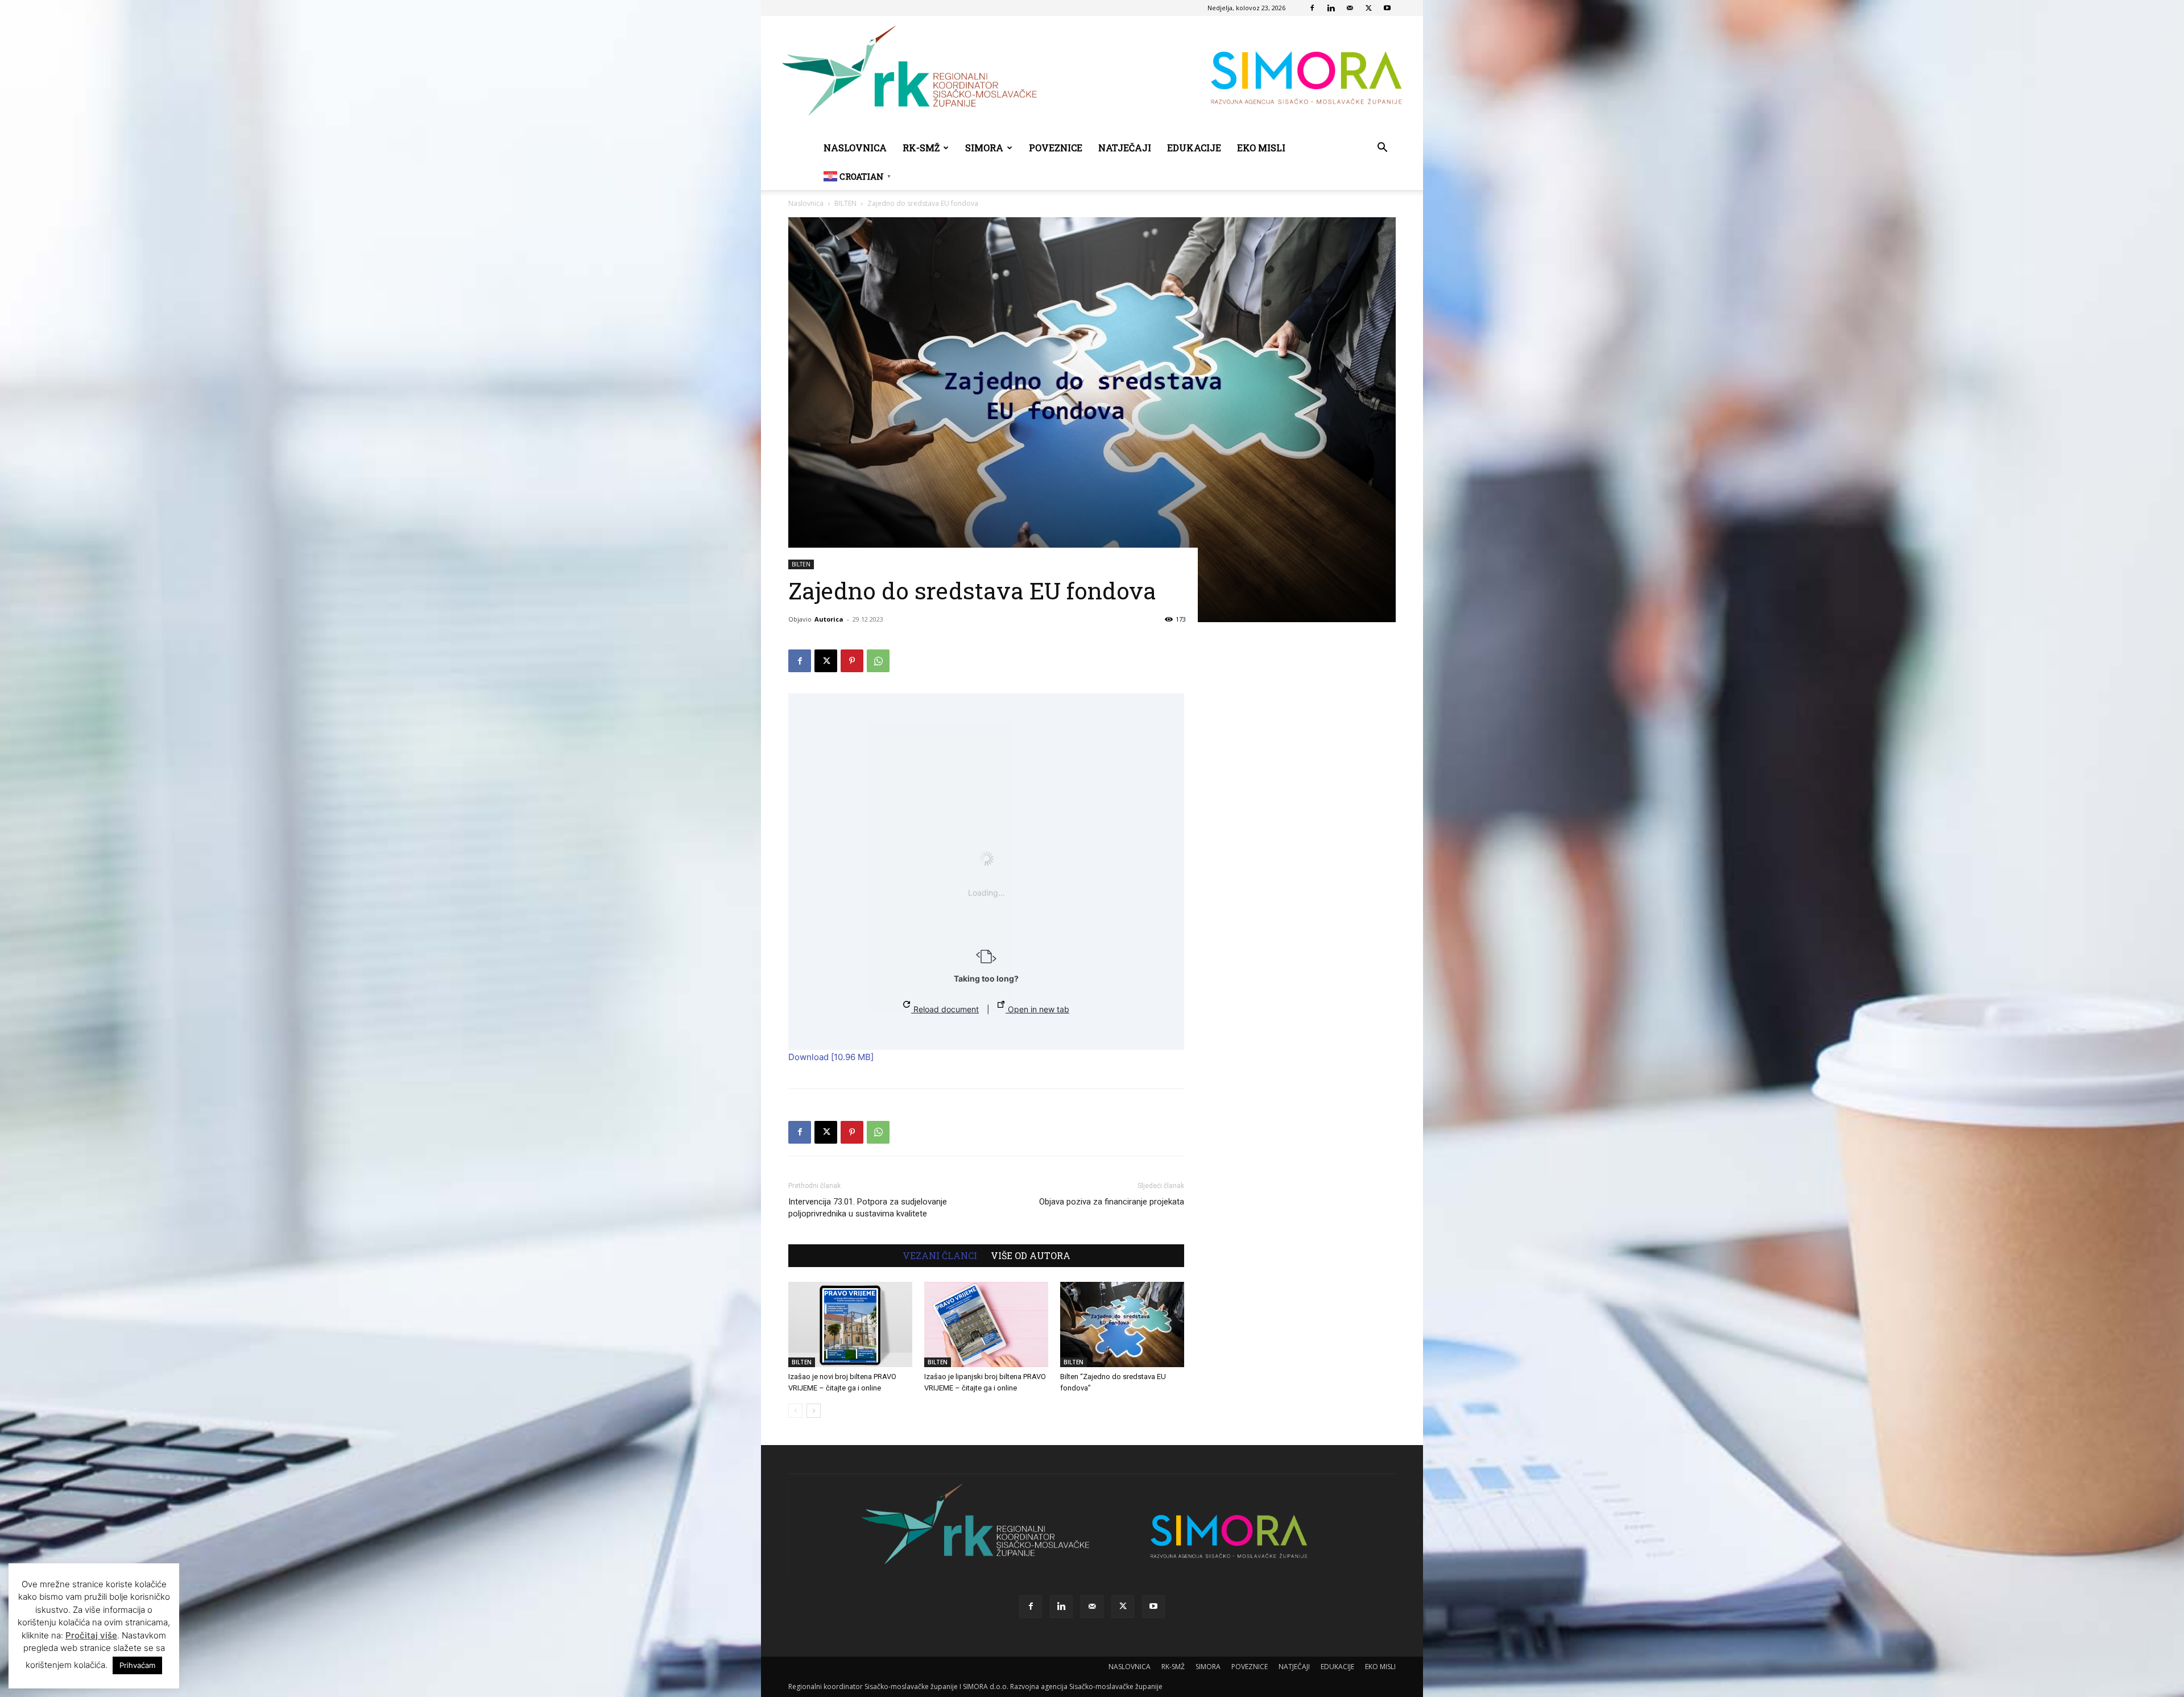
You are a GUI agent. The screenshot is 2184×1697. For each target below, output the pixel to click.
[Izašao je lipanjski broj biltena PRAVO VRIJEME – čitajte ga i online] (986, 1325)
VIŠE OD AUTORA (1031, 1256)
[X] (1368, 8)
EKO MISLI (1261, 148)
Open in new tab (1037, 1009)
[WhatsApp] (878, 661)
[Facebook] (1312, 8)
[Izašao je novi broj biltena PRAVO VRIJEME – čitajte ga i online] (850, 1325)
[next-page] (814, 1411)
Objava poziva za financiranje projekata (1112, 1202)
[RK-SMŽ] (1092, 75)
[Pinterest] (852, 661)
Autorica (829, 619)
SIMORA (984, 148)
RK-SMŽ (921, 148)
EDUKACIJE (1194, 148)
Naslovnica (806, 203)
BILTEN (845, 203)
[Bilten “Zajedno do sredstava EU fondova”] (1122, 1325)
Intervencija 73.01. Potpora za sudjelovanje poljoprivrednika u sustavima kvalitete (868, 1208)
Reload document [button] (945, 1009)
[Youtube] (1387, 8)
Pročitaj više (91, 1635)
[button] (1382, 149)
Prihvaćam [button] (137, 1665)
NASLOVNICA (855, 148)
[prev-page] (795, 1411)
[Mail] (1350, 8)
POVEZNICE (1056, 148)
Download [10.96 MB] (831, 1057)
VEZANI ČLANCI (940, 1256)
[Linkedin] (1331, 8)
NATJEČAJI (1125, 148)
